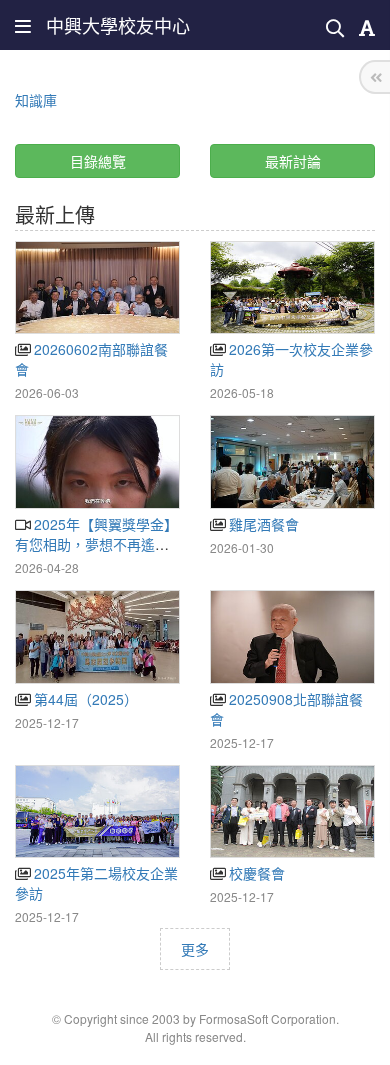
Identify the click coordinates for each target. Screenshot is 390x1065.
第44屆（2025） (84, 699)
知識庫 (36, 100)
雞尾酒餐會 (262, 524)
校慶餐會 (255, 873)
